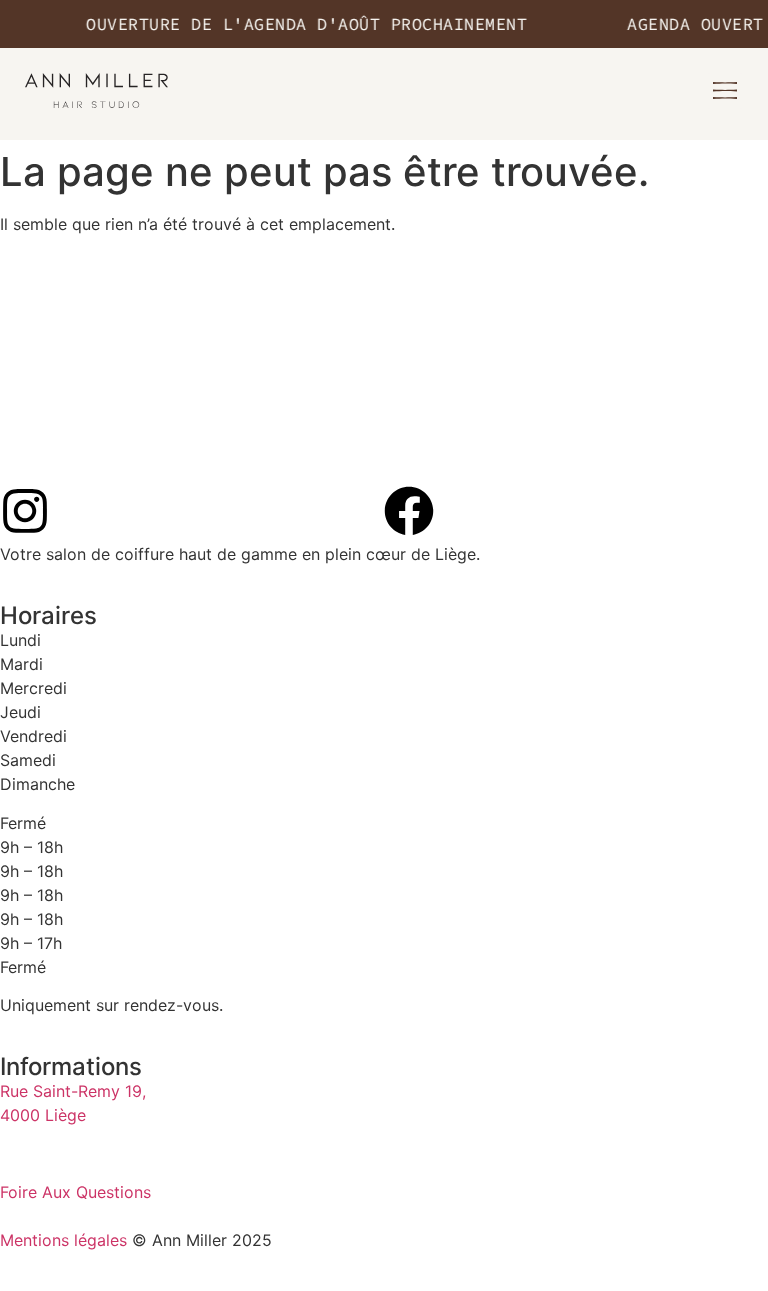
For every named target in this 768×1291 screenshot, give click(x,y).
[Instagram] (25, 511)
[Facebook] (409, 511)
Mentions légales (63, 1240)
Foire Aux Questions (75, 1192)
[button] (725, 91)
